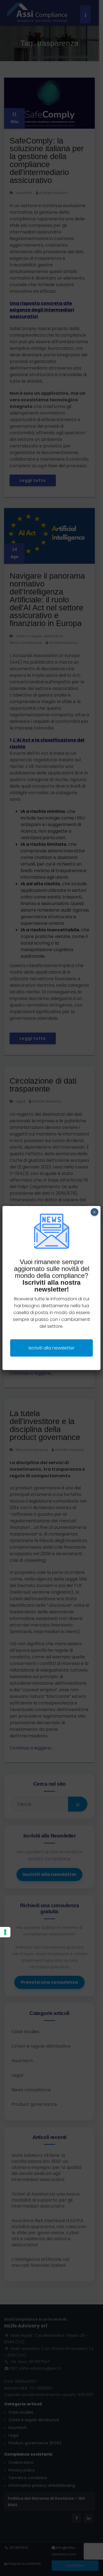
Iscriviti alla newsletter (51, 1348)
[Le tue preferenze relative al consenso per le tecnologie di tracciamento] (5, 1932)
